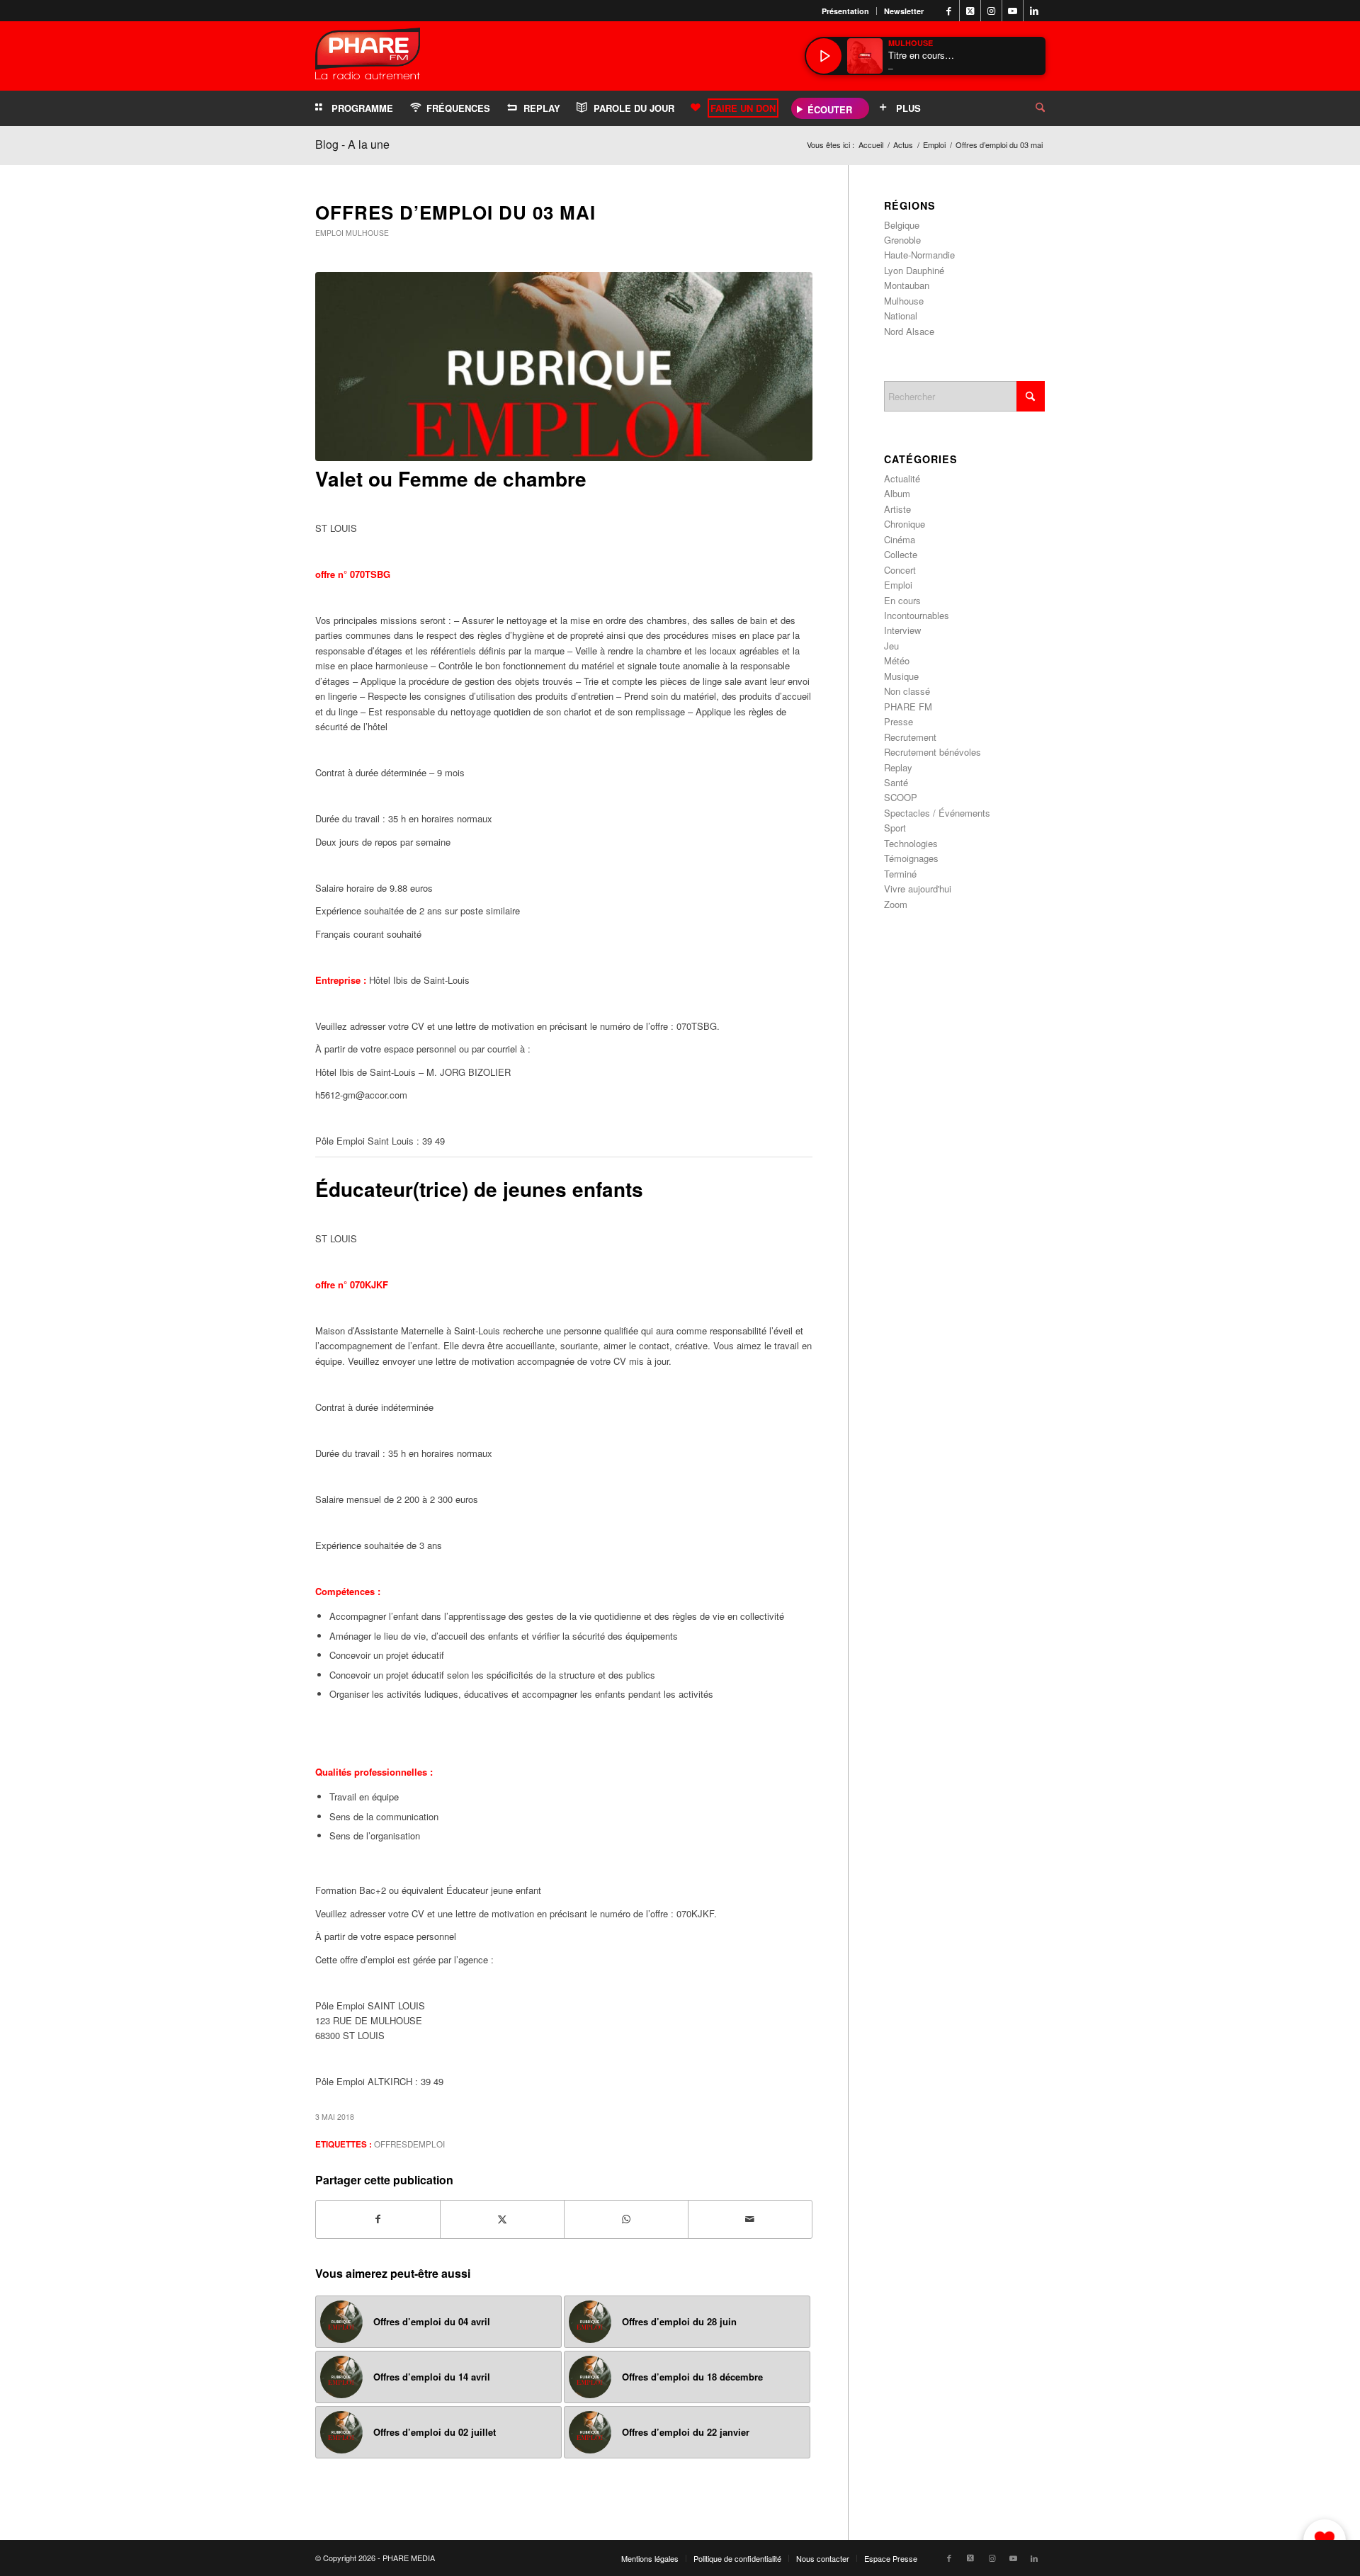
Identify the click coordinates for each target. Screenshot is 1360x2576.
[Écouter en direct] (824, 56)
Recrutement (910, 737)
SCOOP (901, 797)
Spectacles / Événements (937, 813)
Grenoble (902, 240)
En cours (902, 600)
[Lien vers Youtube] (1013, 11)
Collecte (901, 554)
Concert (900, 570)
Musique (901, 676)
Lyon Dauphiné (914, 270)
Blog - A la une (352, 144)
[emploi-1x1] (564, 367)
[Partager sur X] (502, 2219)
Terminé (900, 874)
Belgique (902, 225)
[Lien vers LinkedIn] (1034, 11)
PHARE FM (908, 707)
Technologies (911, 843)
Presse (899, 721)
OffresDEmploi (409, 2144)
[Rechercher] (1029, 108)
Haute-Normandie (919, 255)
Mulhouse (367, 233)
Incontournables (917, 615)
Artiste (897, 509)
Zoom (896, 904)
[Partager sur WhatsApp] (626, 2219)
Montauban (907, 285)
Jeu (891, 646)
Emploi (329, 233)
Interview (902, 630)
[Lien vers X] (970, 11)
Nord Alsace (909, 331)
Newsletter (904, 11)
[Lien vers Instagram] (991, 11)
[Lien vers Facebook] (949, 11)
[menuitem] (846, 11)
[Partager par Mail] (750, 2219)
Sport (895, 828)
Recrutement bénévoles (933, 752)
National (901, 316)
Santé (896, 782)
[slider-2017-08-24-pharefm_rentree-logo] (368, 57)
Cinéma (900, 539)
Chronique (905, 524)
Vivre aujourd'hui (918, 889)
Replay (898, 767)
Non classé (907, 691)
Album (897, 493)
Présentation (845, 11)
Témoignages (911, 858)
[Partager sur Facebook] (378, 2219)
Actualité (902, 478)
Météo (897, 660)
